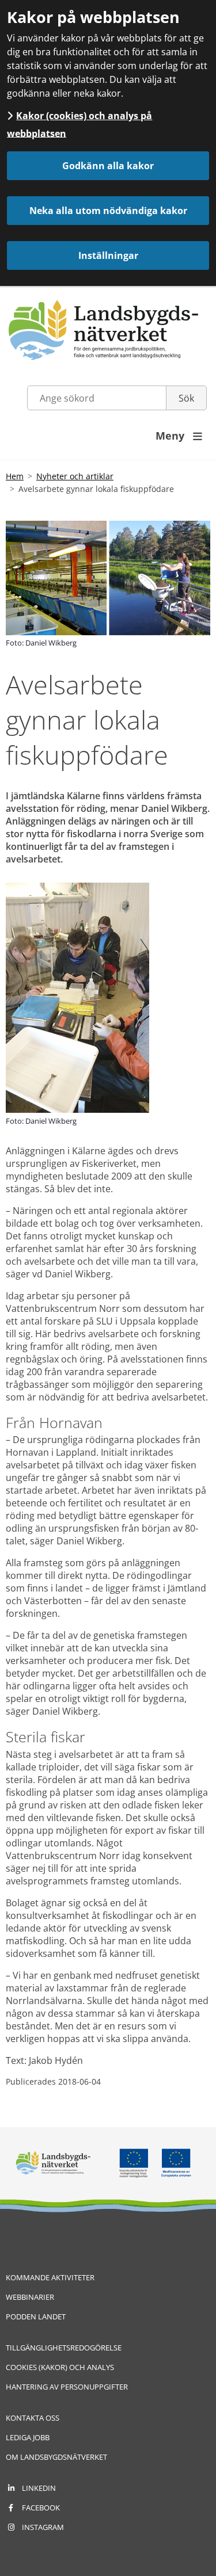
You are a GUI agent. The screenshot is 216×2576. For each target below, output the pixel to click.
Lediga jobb (28, 2437)
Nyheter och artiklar (75, 476)
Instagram (43, 2527)
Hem (15, 476)
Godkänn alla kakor (108, 166)
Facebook (41, 2508)
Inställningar (108, 255)
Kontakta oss (33, 2418)
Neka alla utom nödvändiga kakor (108, 211)
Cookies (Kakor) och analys (60, 2367)
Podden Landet (36, 2317)
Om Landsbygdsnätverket (56, 2457)
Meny (179, 436)
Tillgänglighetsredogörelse (64, 2348)
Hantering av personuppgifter (67, 2387)
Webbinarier (30, 2297)
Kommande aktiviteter (50, 2277)
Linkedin (39, 2488)
